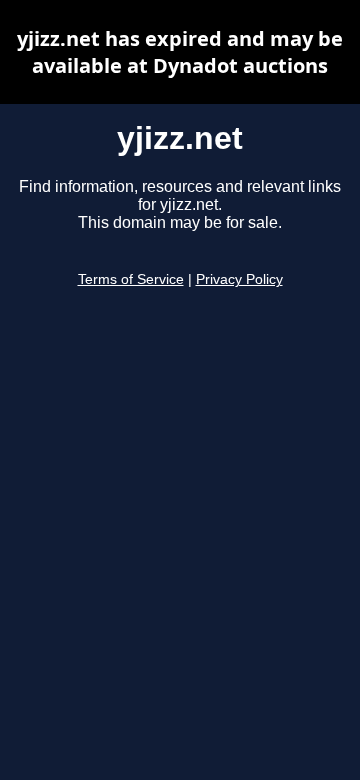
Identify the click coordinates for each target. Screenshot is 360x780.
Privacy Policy (239, 279)
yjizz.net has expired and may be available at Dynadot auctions (180, 52)
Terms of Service (131, 279)
